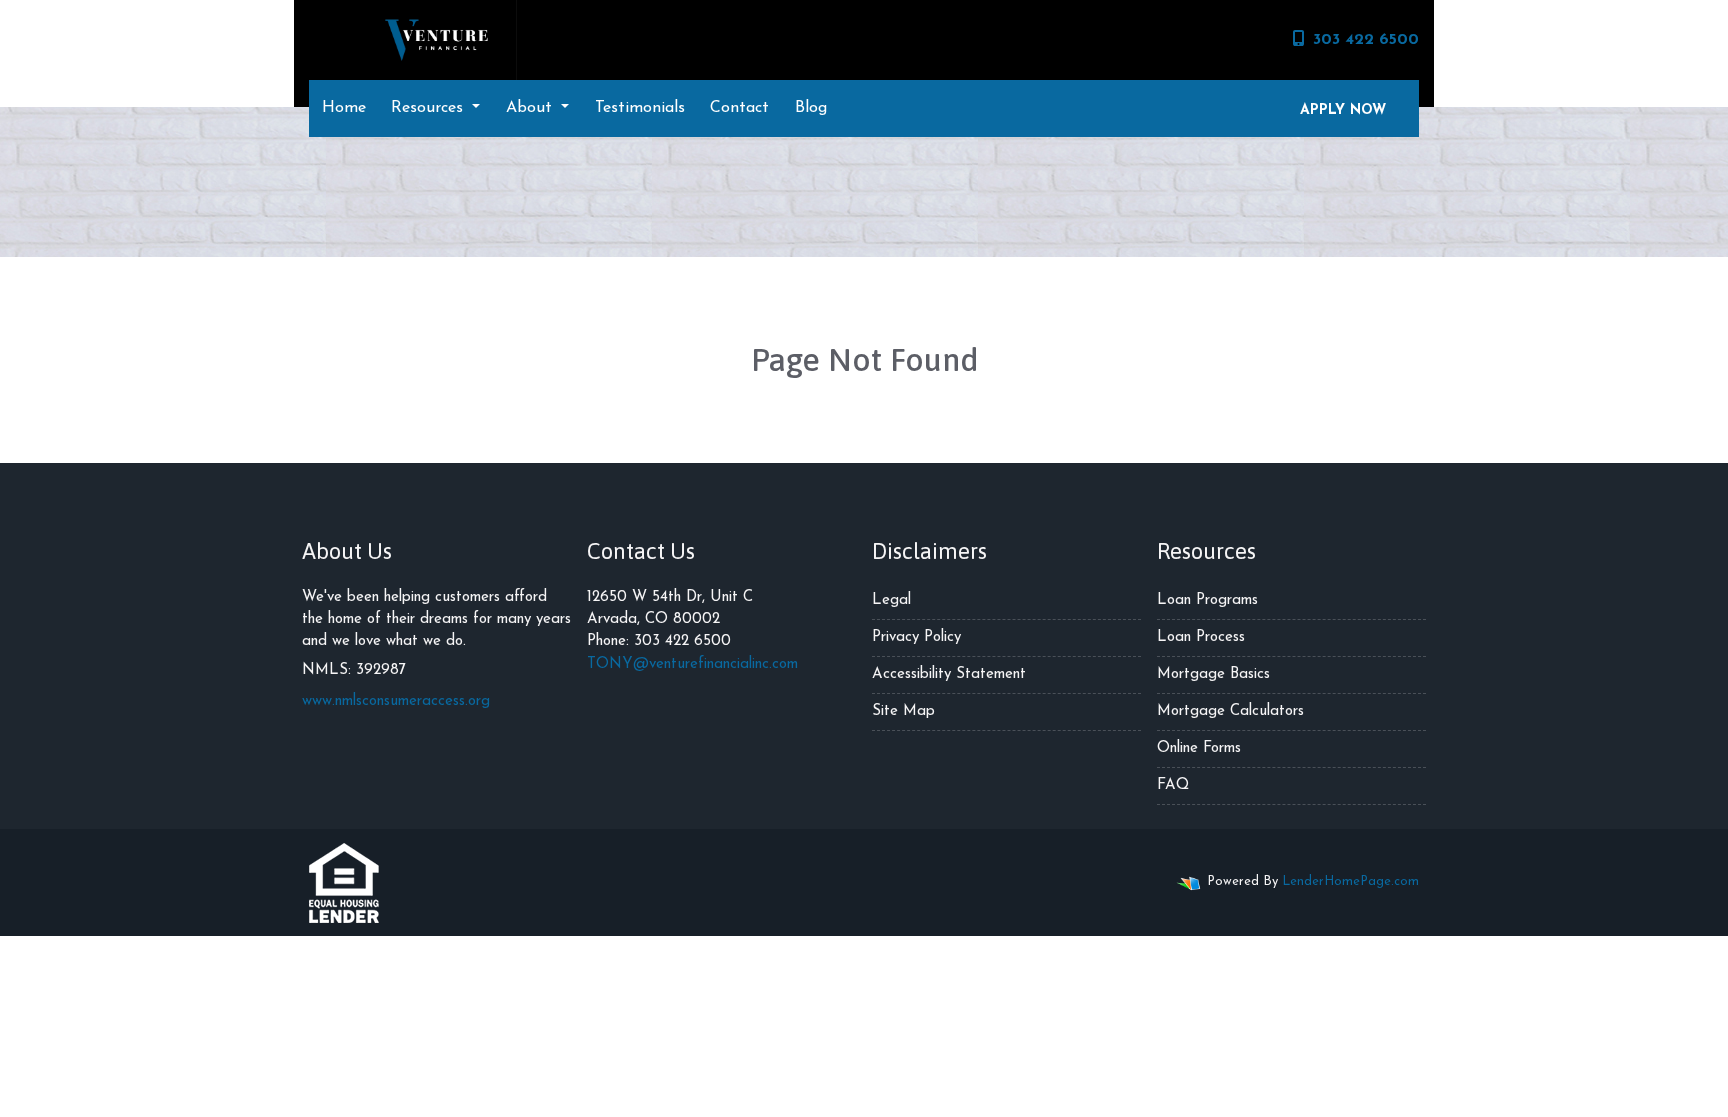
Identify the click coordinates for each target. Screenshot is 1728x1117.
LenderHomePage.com (1350, 881)
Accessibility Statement (949, 674)
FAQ (1173, 785)
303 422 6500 (1366, 40)
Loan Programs (1207, 600)
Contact (739, 108)
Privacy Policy (916, 637)
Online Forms (1199, 748)
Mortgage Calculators (1230, 711)
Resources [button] (429, 108)
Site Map (903, 711)
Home (344, 108)
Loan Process (1201, 637)
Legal (891, 600)
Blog (811, 108)
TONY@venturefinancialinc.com (692, 664)
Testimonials (640, 108)
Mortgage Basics (1213, 674)
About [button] (531, 108)
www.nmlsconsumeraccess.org (396, 701)
